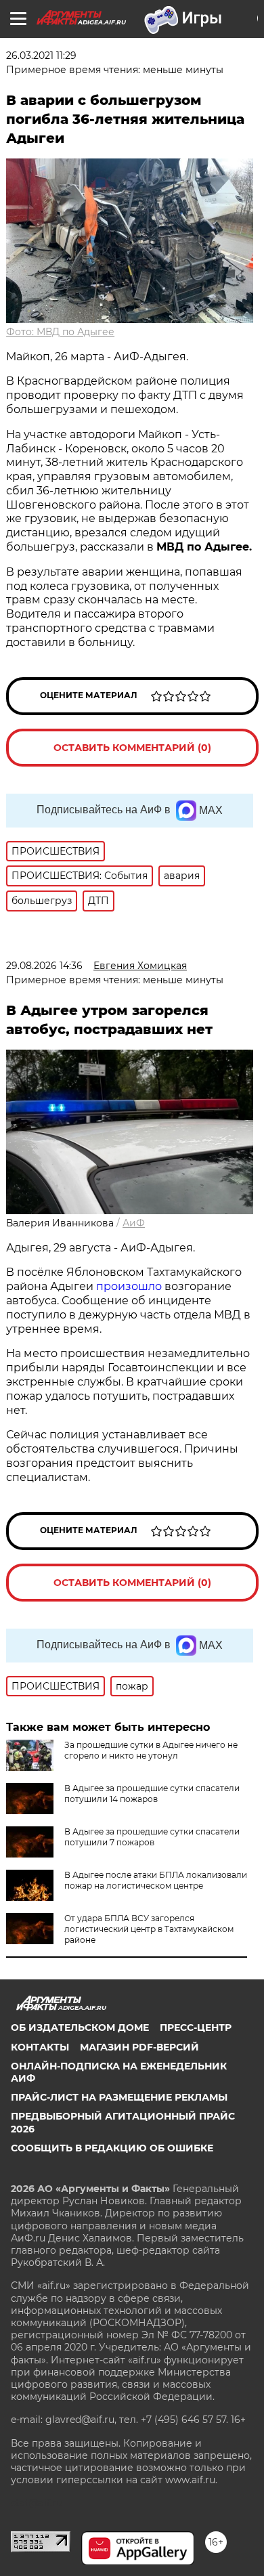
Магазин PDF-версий (139, 2047)
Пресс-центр (196, 2027)
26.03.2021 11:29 (41, 56)
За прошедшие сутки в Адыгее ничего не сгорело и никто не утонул (151, 1750)
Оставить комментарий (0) (132, 748)
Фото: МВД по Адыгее (60, 332)
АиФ (134, 1223)
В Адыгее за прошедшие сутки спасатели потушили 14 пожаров (152, 1794)
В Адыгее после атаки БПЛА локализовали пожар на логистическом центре (156, 1880)
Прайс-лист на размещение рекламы (119, 2097)
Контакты (40, 2047)
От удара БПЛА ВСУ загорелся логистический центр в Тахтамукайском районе (149, 1929)
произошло (130, 1286)
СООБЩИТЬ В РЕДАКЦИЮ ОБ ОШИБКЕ (112, 2148)
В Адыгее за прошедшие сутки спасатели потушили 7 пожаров (152, 1837)
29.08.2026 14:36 (44, 966)
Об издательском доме (80, 2027)
